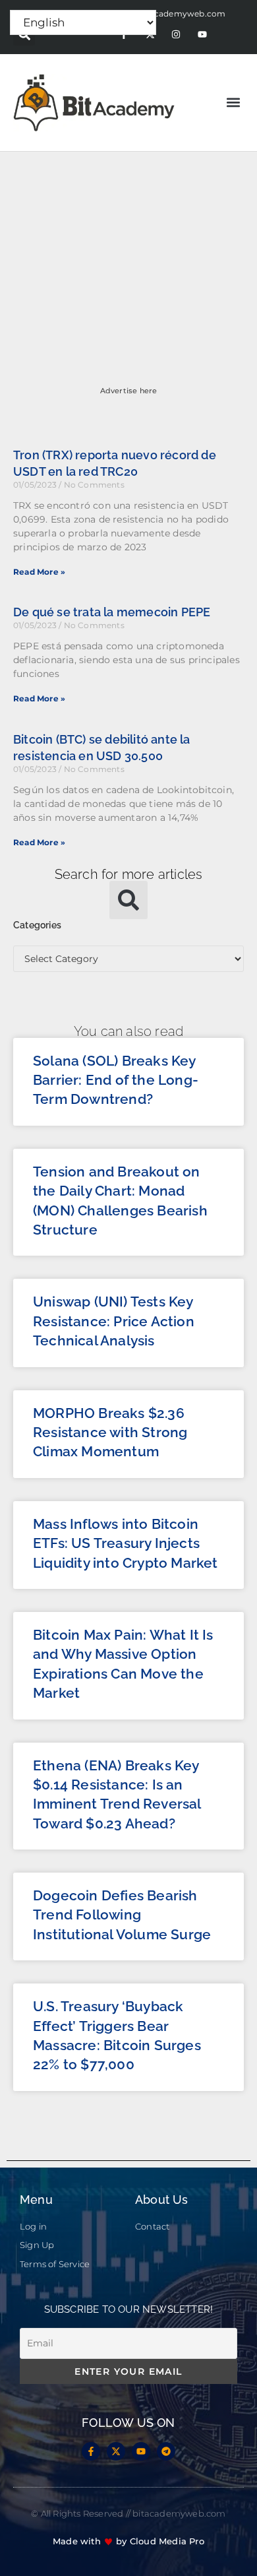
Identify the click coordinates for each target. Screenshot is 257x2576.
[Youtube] (202, 35)
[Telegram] (166, 2451)
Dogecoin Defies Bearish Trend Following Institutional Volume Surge (122, 1915)
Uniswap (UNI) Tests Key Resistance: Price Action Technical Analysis (114, 1321)
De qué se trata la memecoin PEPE (112, 612)
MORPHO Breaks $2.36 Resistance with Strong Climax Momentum (110, 1433)
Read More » (39, 572)
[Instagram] (176, 35)
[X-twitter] (116, 2451)
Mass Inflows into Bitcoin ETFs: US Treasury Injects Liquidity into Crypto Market (126, 1543)
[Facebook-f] (91, 2451)
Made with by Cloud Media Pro (128, 2541)
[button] (233, 103)
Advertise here (129, 391)
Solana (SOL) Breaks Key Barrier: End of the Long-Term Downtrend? (116, 1080)
